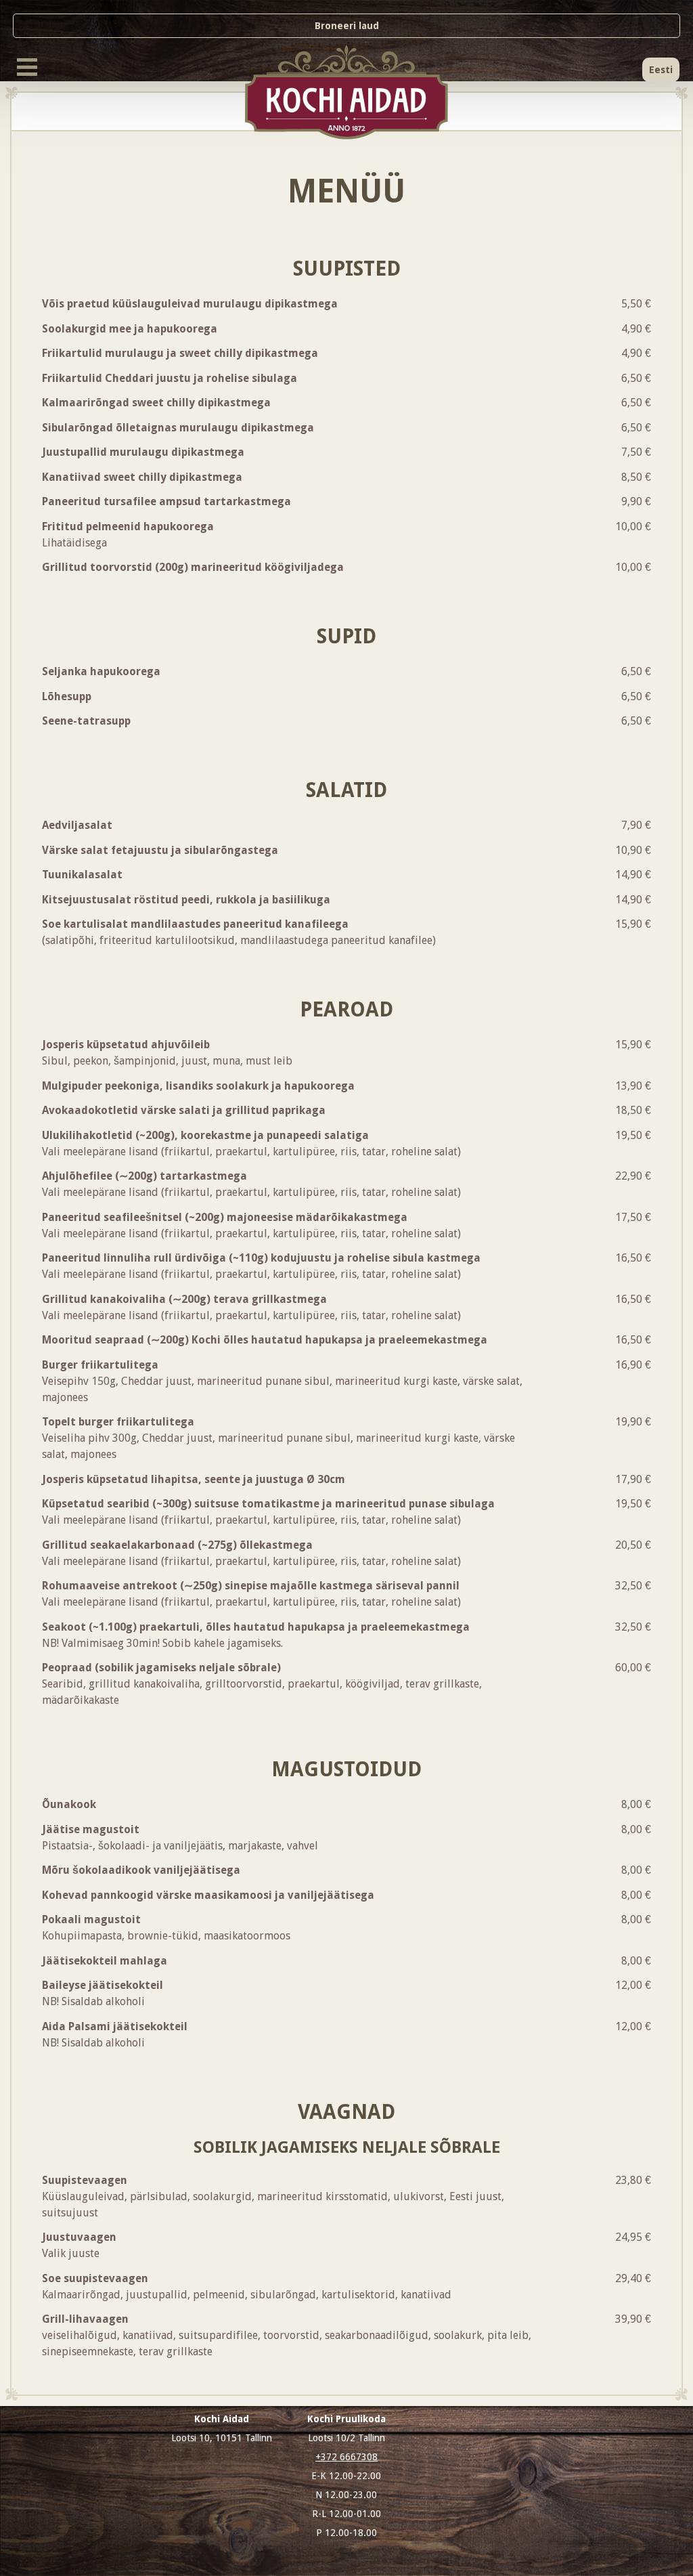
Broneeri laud (347, 26)
